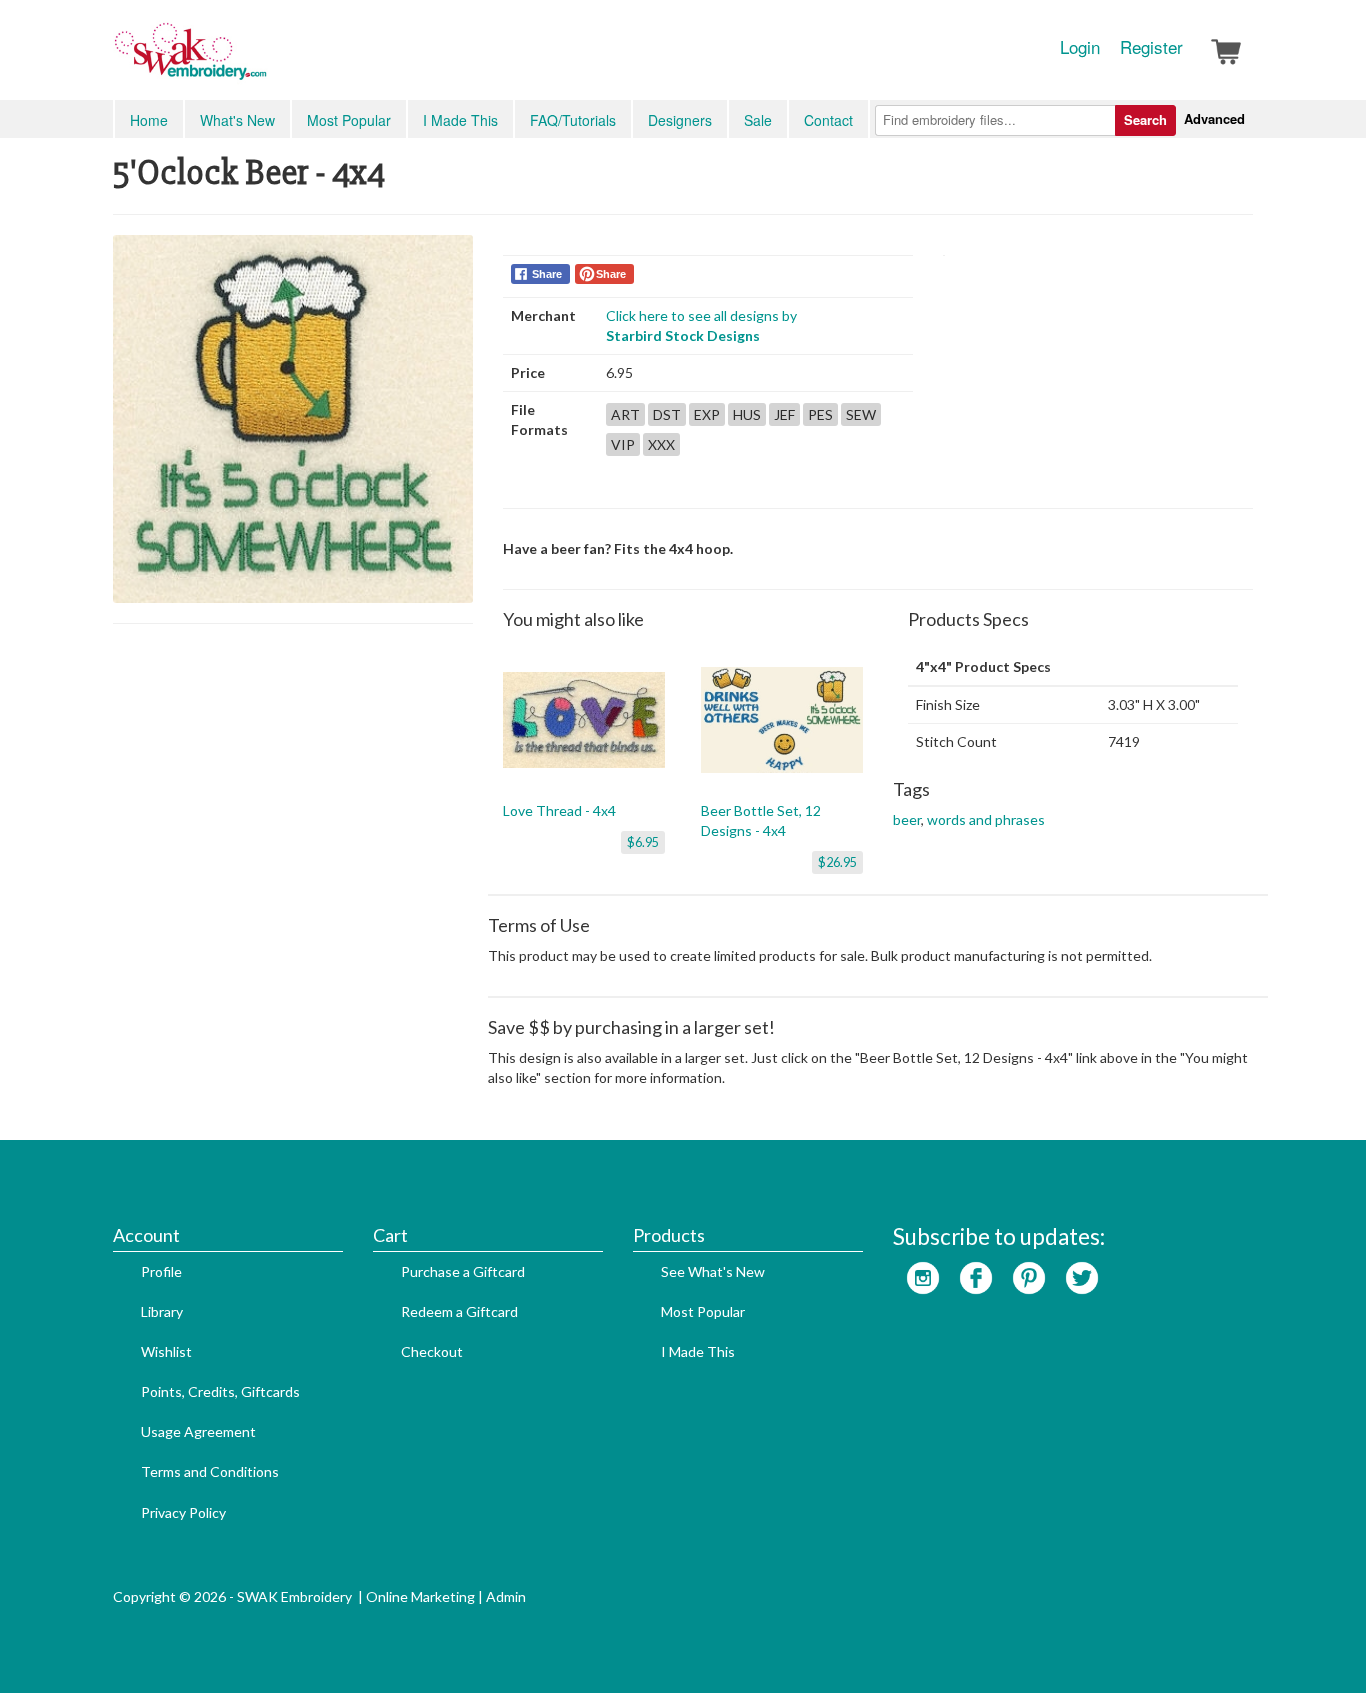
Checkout (432, 1351)
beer (907, 819)
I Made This (460, 120)
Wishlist (166, 1351)
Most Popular (349, 120)
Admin (506, 1596)
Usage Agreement (198, 1431)
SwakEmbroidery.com (263, 60)
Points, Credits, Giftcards (220, 1391)
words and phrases (986, 819)
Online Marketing (420, 1596)
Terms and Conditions (210, 1471)
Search (1145, 119)
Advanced (1214, 118)
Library (162, 1311)
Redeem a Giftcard (459, 1311)
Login (1080, 47)
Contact (828, 120)
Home (149, 120)
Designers (680, 120)
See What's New (713, 1271)
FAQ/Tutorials (573, 120)
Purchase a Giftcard (463, 1271)
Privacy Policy (183, 1512)
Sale (758, 120)
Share (547, 274)
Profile (161, 1271)
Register (1151, 47)
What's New (237, 120)
